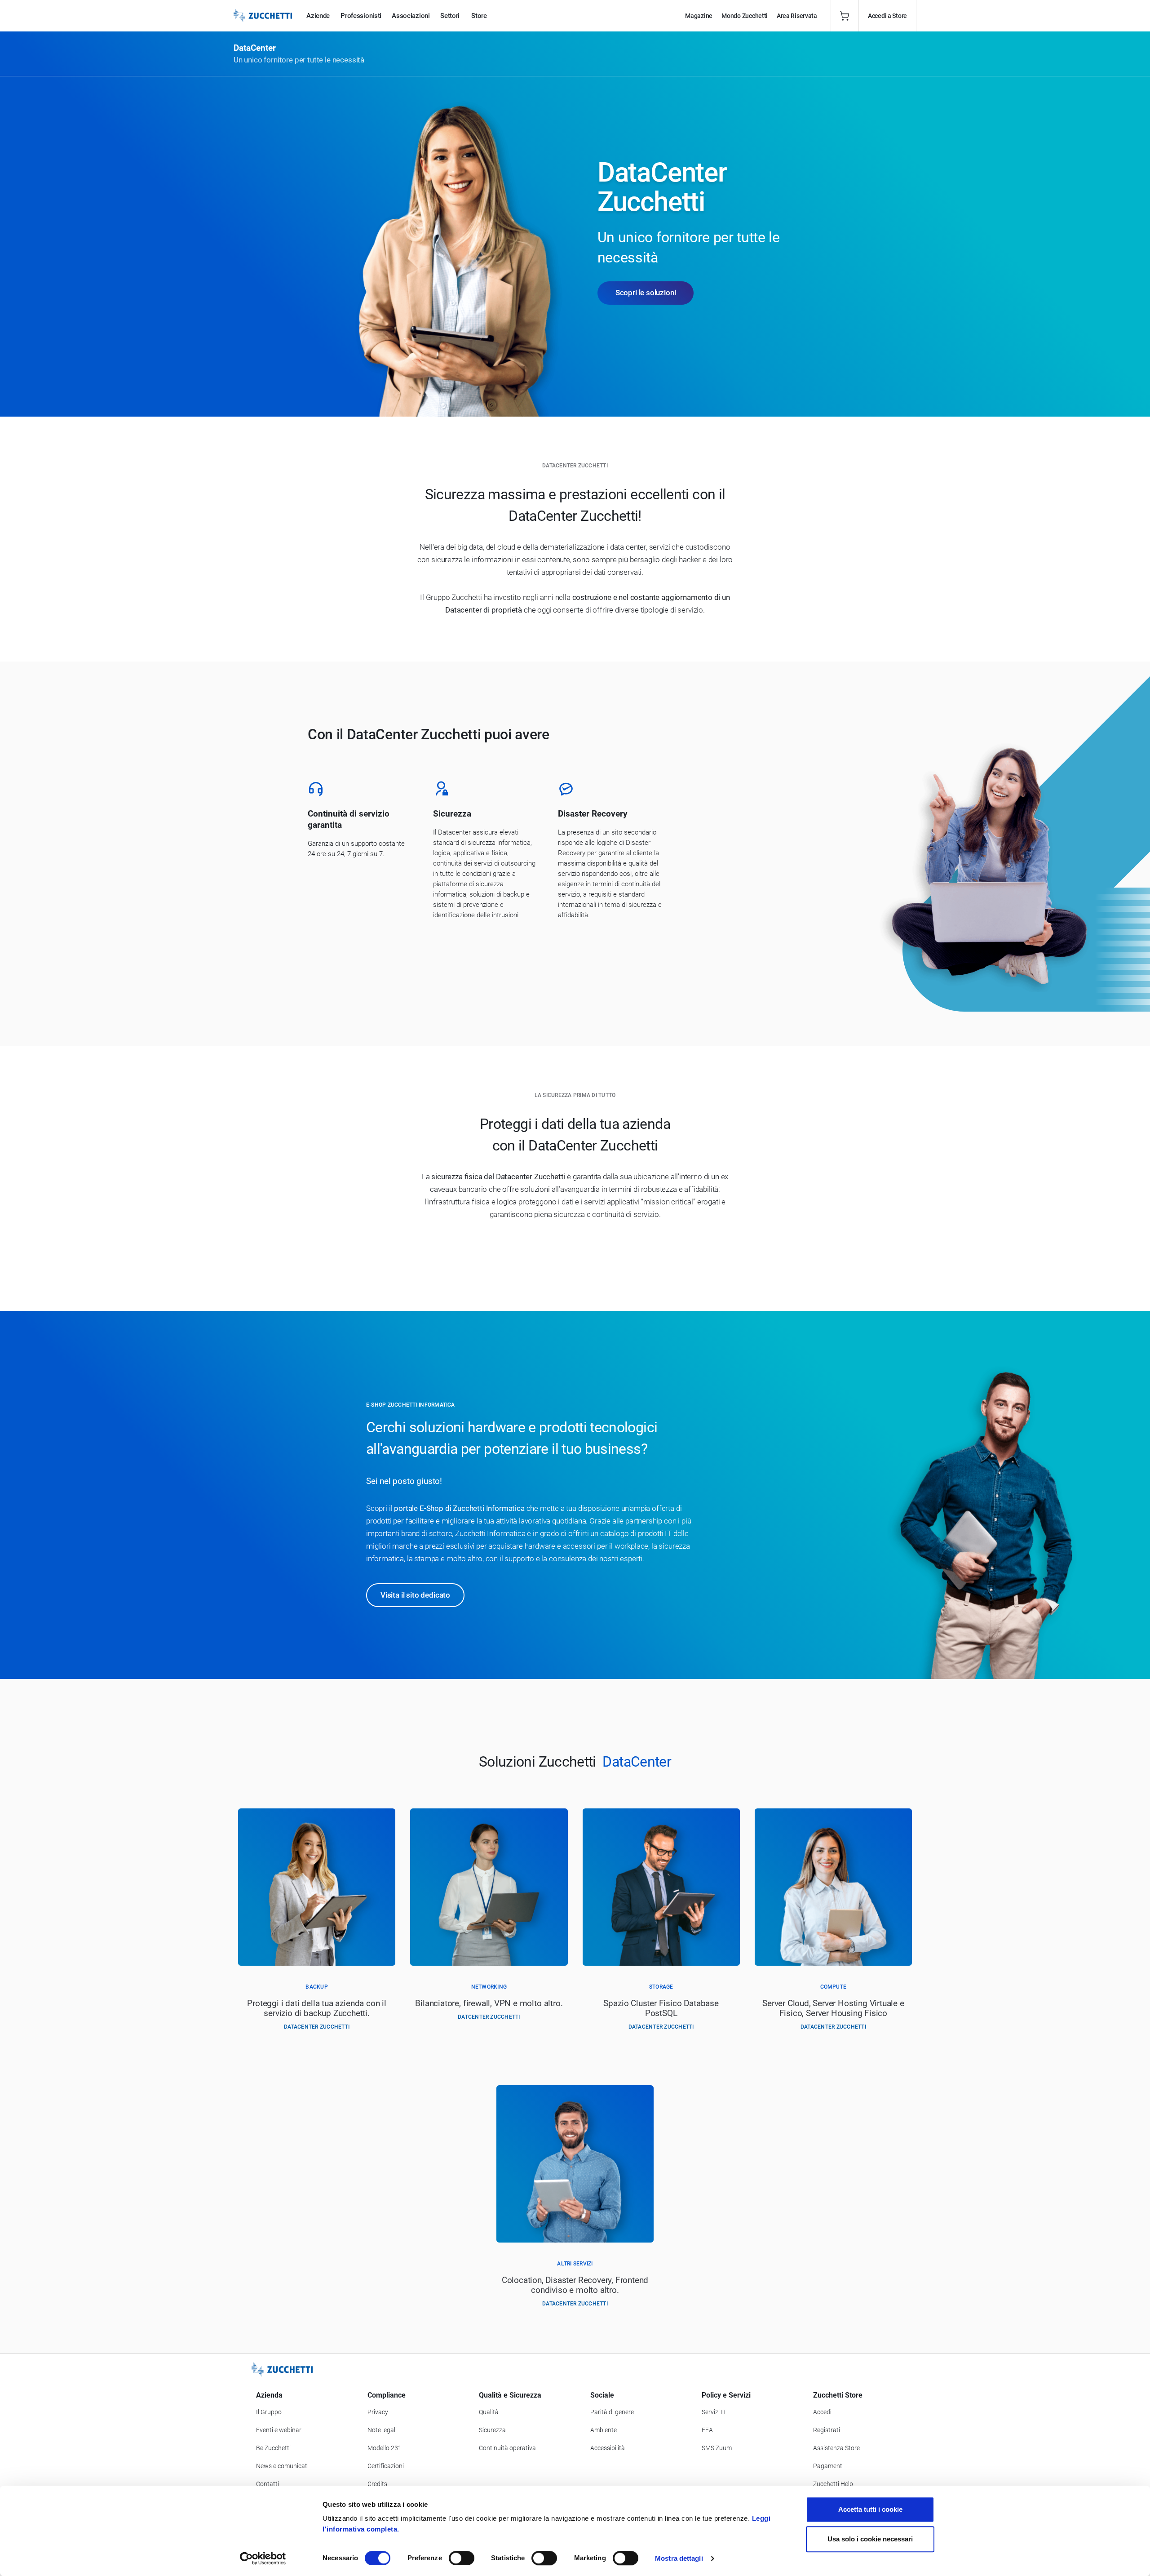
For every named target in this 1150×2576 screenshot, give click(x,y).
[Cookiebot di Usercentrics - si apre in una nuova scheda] (263, 2558)
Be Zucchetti (273, 2448)
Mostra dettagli (679, 2558)
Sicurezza (492, 2430)
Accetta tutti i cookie (870, 2509)
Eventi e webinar (279, 2430)
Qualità (489, 2412)
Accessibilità (608, 2448)
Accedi (822, 2412)
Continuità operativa (507, 2448)
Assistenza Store (836, 2448)
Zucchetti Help (833, 2484)
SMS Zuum (717, 2448)
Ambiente (604, 2430)
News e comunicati (282, 2466)
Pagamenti (828, 2466)
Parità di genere (612, 2412)
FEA (707, 2430)
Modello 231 (385, 2448)
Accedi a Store (887, 16)
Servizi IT (714, 2412)
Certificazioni (386, 2466)
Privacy (378, 2412)
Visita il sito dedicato (415, 1595)
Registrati (827, 2430)
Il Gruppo (269, 2412)
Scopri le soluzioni (646, 293)
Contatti (268, 2484)
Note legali (382, 2430)
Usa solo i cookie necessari (870, 2539)
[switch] (462, 2558)
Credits (377, 2484)
